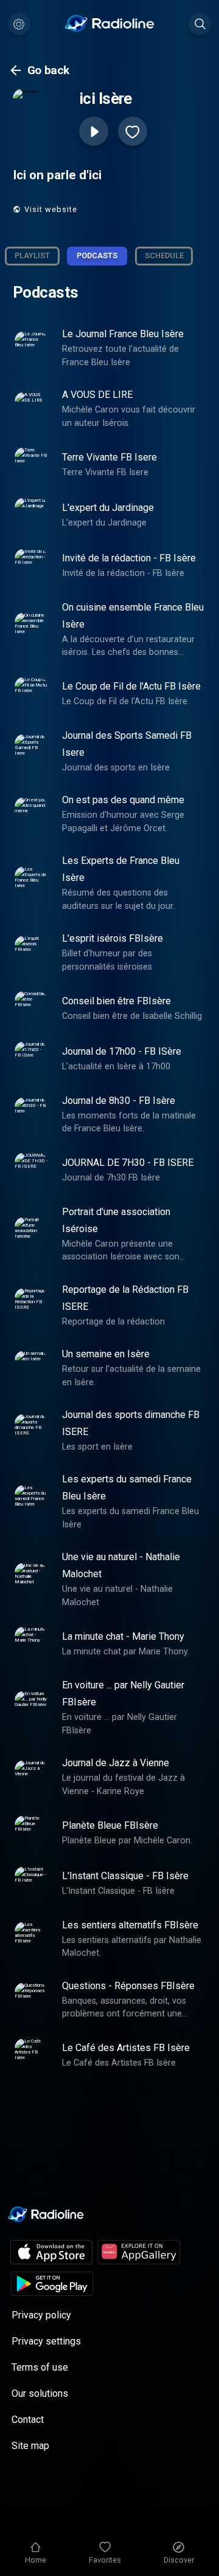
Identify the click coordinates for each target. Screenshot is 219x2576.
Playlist (32, 255)
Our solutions (40, 2393)
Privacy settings (46, 2341)
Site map (30, 2446)
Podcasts (97, 255)
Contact (28, 2420)
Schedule (164, 255)
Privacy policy (41, 2315)
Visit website (51, 209)
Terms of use (40, 2367)
